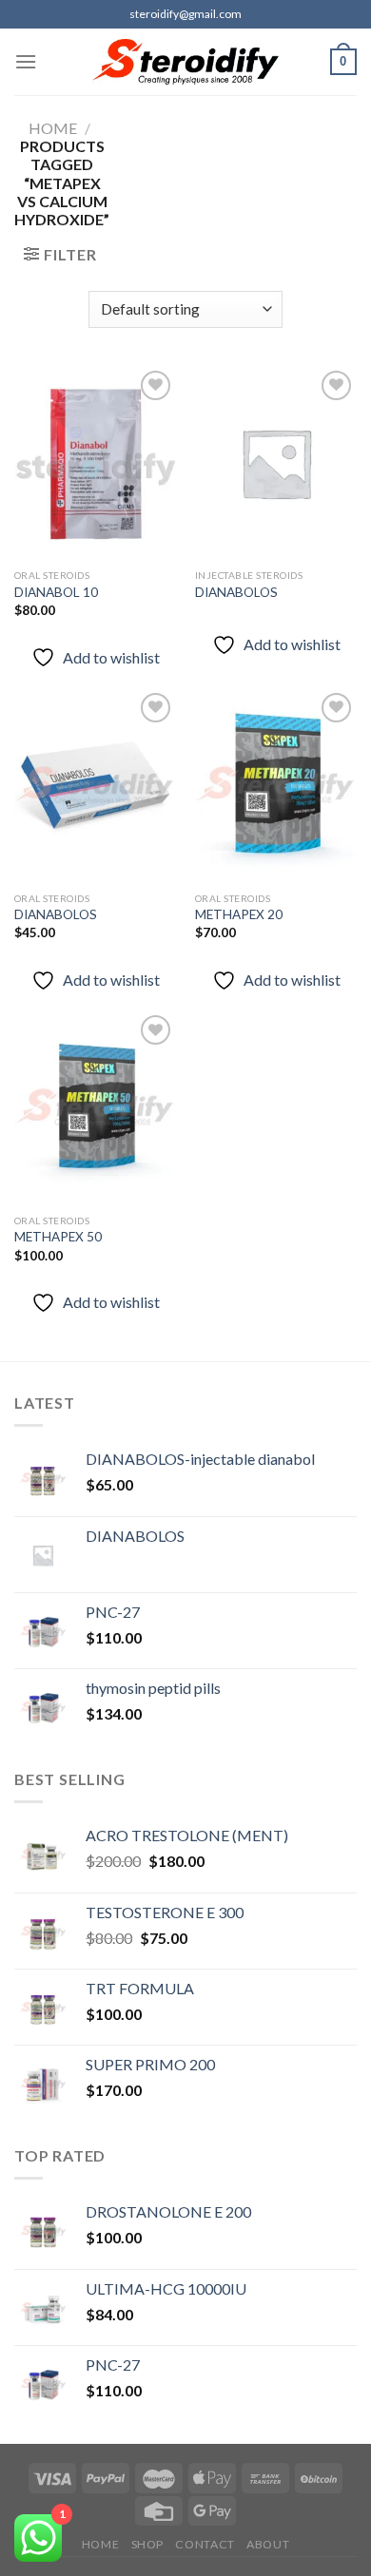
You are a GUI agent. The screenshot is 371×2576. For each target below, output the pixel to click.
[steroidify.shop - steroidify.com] (186, 62)
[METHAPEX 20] (276, 785)
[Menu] (26, 61)
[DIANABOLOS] (276, 463)
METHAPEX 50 (58, 1237)
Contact (205, 2544)
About (268, 2544)
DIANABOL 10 (56, 592)
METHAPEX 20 (239, 914)
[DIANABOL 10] (95, 463)
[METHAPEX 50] (95, 1107)
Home (53, 128)
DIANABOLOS (236, 592)
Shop (147, 2544)
